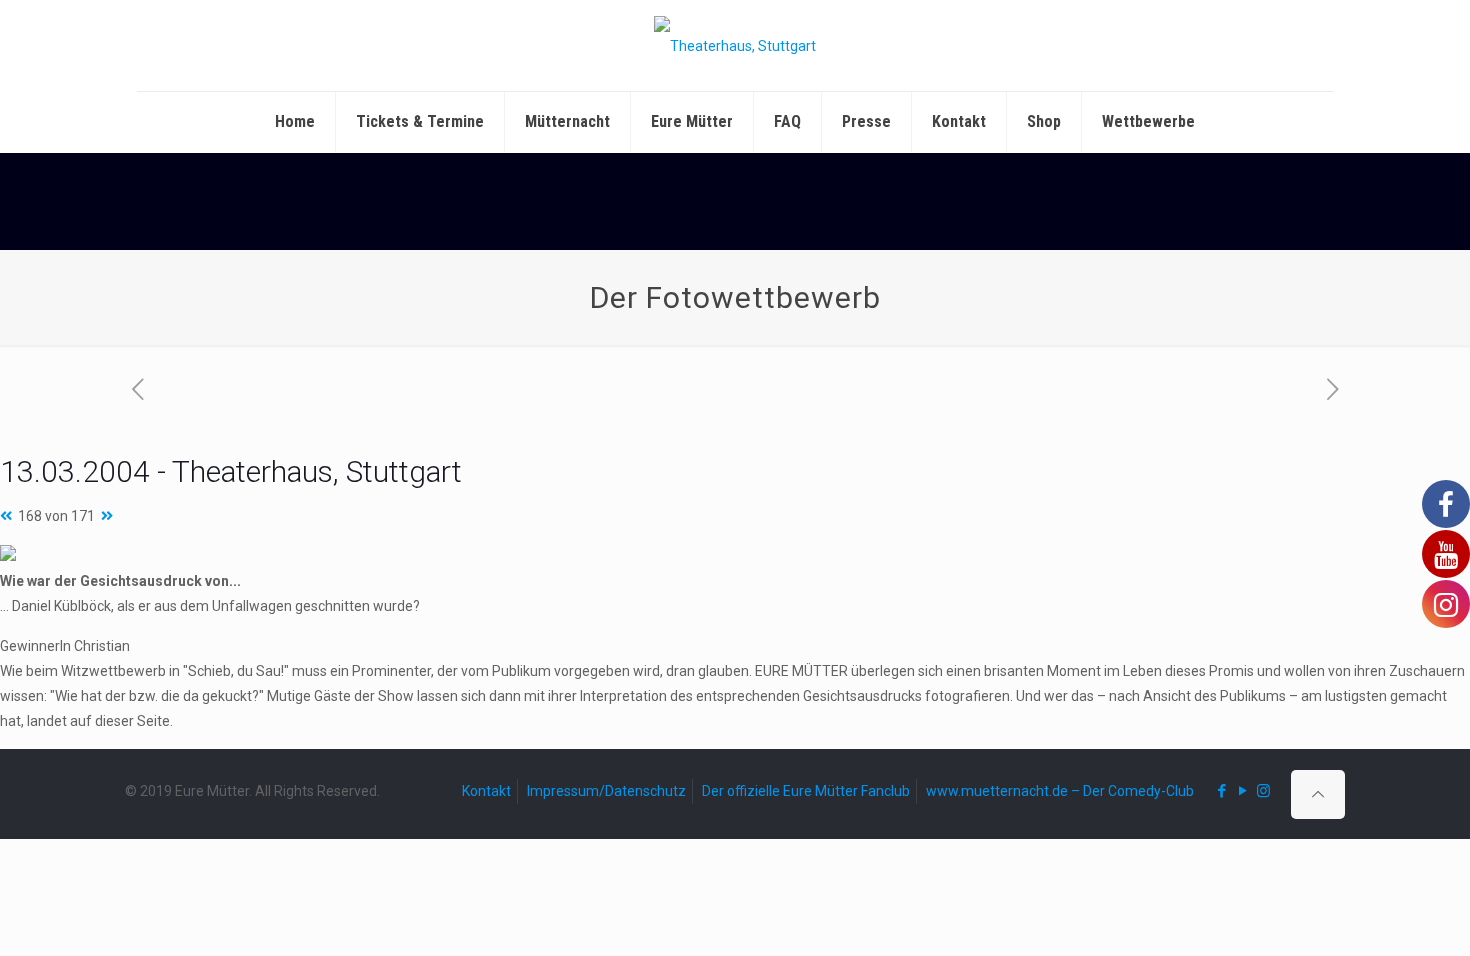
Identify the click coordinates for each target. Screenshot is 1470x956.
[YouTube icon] (1242, 791)
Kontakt (486, 791)
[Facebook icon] (1221, 791)
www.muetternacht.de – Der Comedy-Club (1060, 791)
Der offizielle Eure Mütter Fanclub (806, 791)
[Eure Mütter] (735, 45)
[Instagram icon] (1263, 791)
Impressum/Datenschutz (606, 791)
